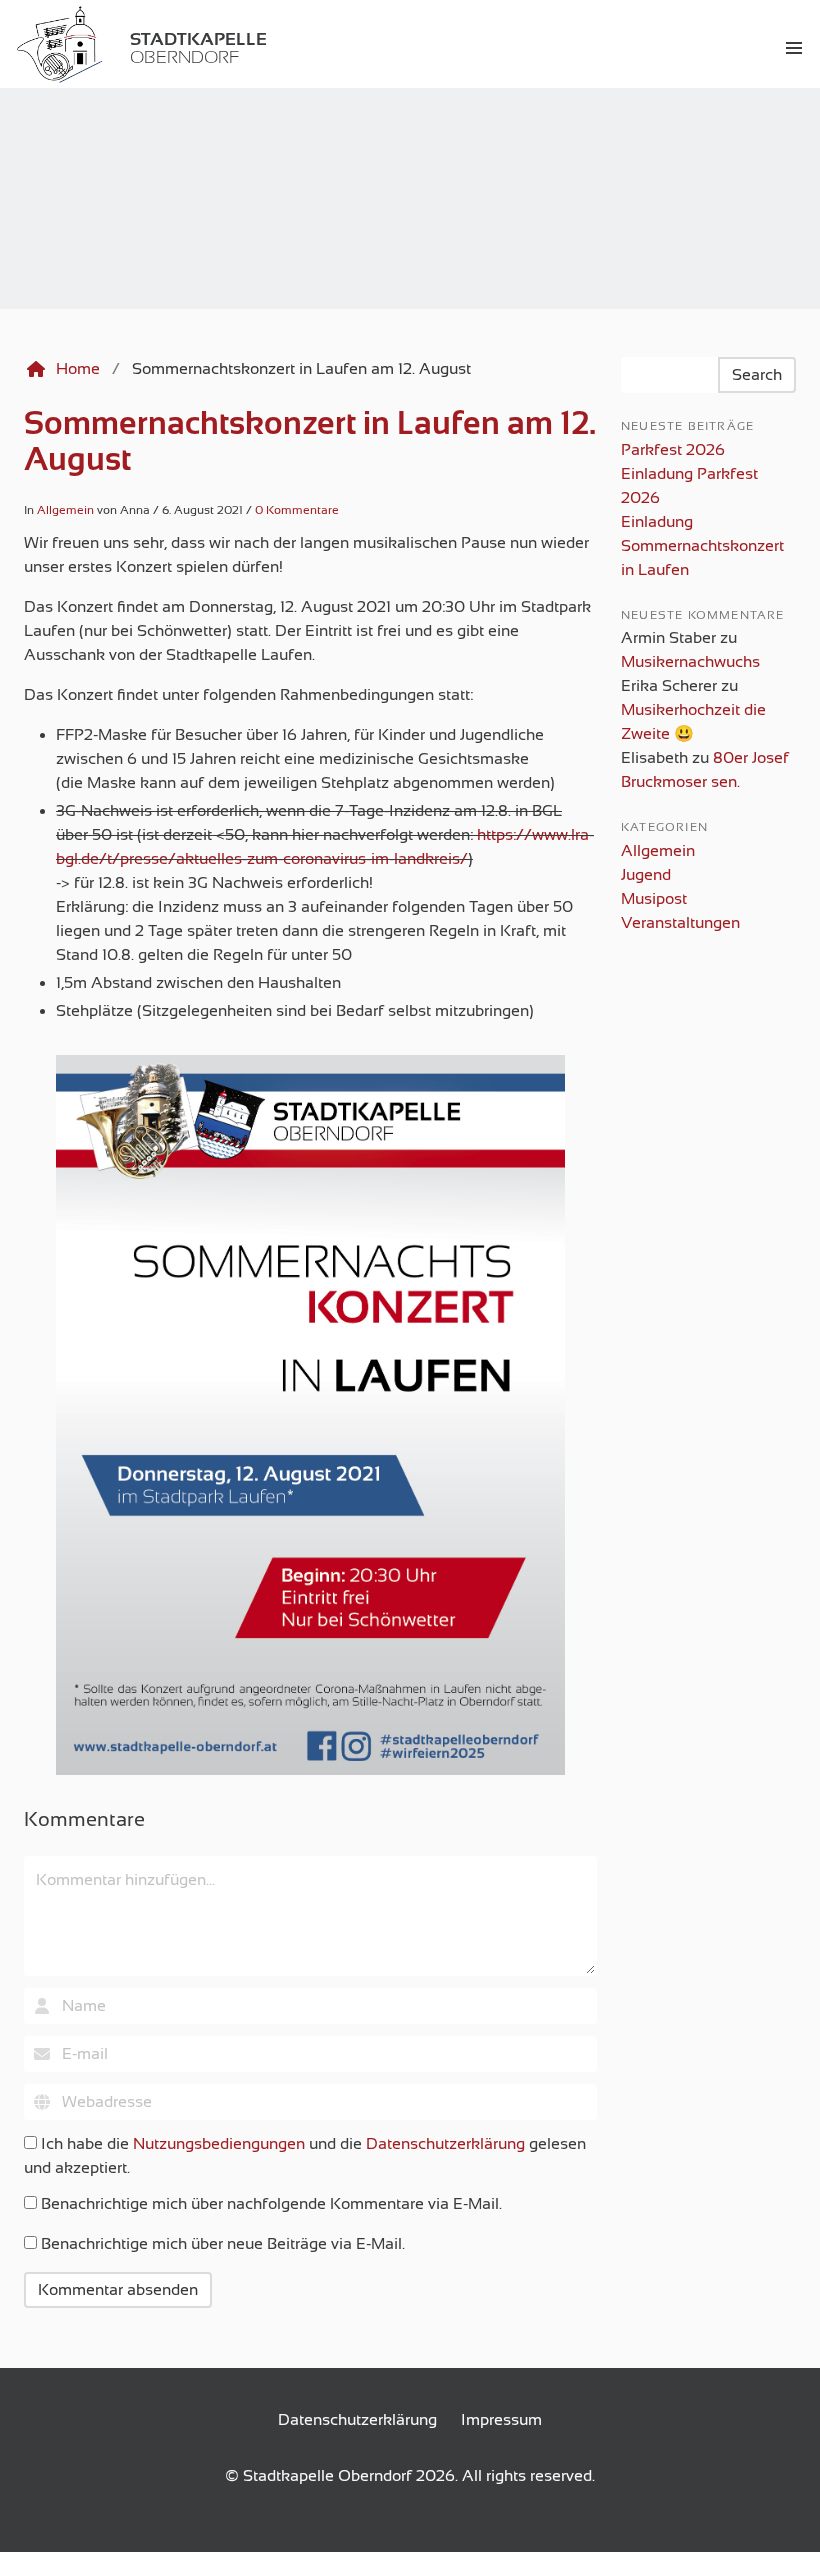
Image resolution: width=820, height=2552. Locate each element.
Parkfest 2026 (673, 450)
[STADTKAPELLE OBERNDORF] (12, 48)
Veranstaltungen (680, 923)
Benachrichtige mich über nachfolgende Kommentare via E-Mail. (271, 2204)
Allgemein (65, 510)
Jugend (646, 875)
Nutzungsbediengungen (219, 2144)
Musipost (654, 899)
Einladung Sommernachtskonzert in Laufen (702, 546)
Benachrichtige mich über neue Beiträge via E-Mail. (223, 2244)
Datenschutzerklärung (445, 2144)
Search (757, 375)
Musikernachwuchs (690, 662)
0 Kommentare (297, 510)
